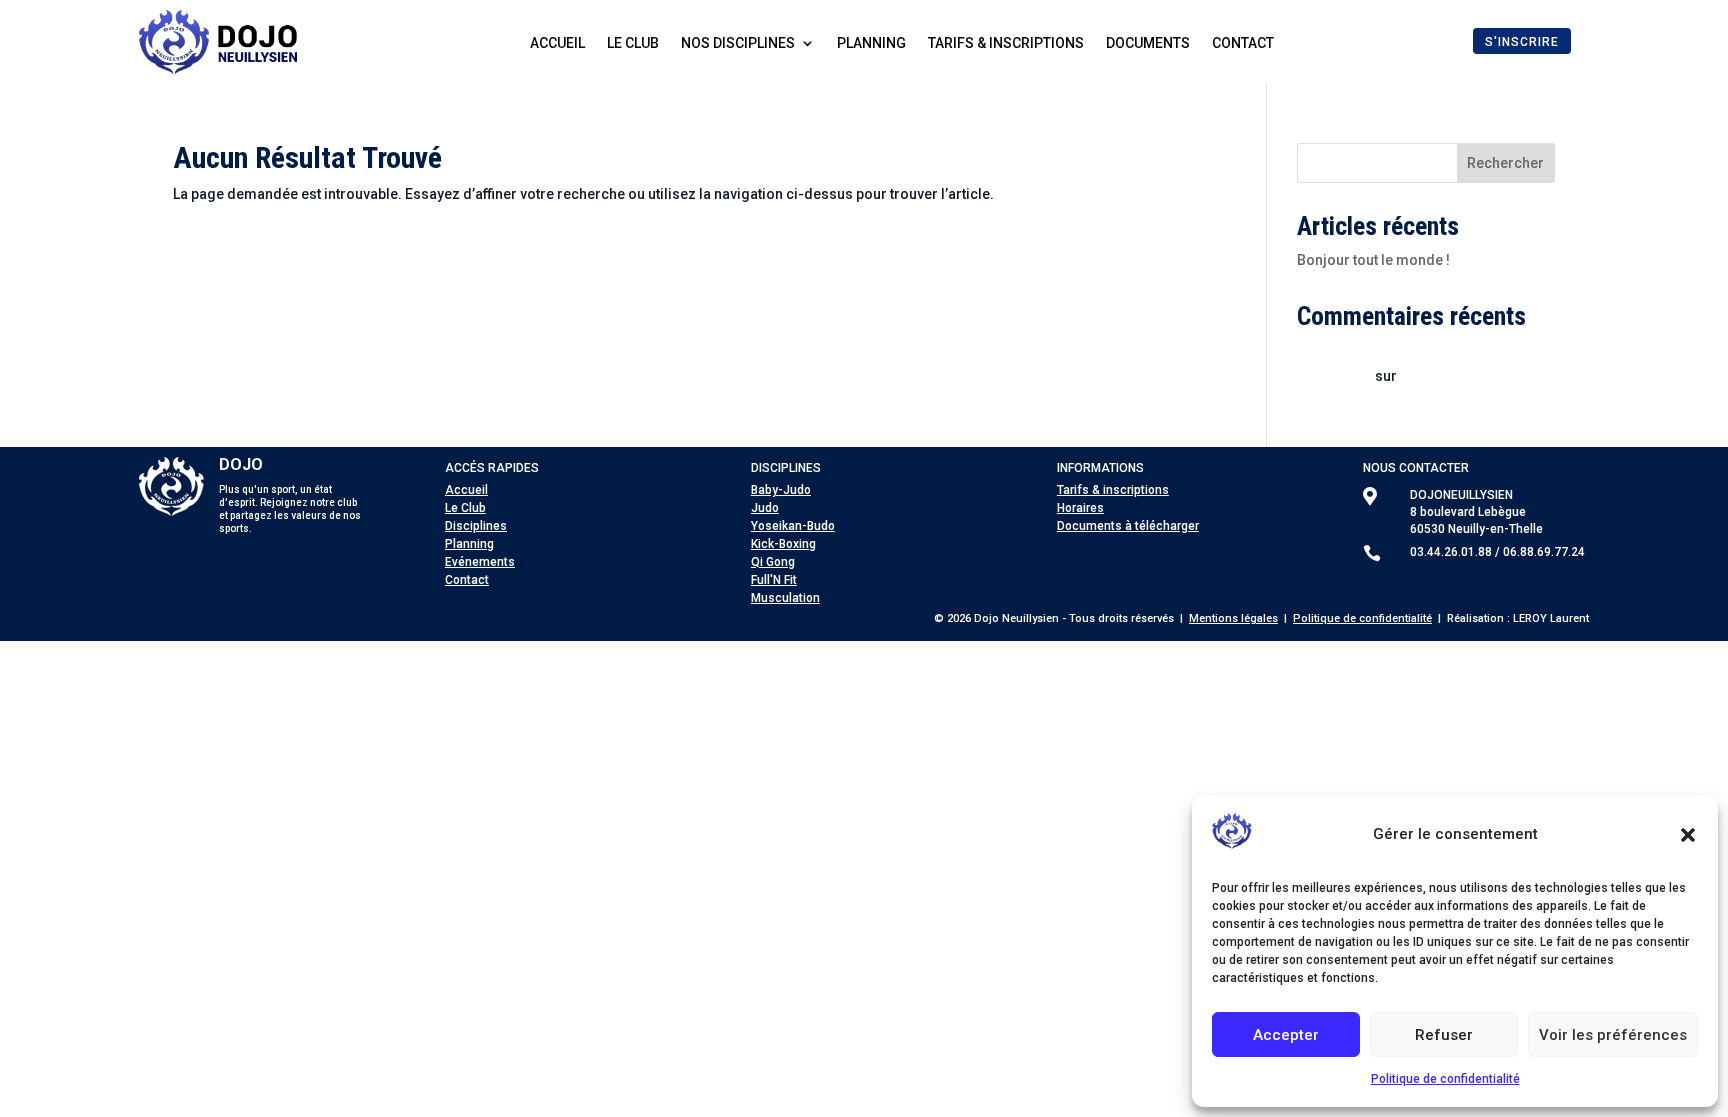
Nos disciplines (738, 43)
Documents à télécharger (1128, 526)
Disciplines (476, 526)
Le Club (465, 508)
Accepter (1286, 1035)
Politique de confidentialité (1445, 1079)
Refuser (1444, 1035)
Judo (765, 508)
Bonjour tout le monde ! (1373, 260)
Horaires (1080, 508)
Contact (1243, 43)
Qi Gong (773, 562)
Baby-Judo (781, 490)
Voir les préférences (1613, 1035)
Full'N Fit (774, 580)
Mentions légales (1233, 618)
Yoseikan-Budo (793, 526)
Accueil (557, 43)
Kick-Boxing (783, 544)
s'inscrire (1522, 42)
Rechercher (1505, 163)
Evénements (480, 562)
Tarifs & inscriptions (1006, 43)
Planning (871, 43)
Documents (1148, 43)
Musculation (785, 598)
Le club (633, 43)
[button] (1688, 835)
